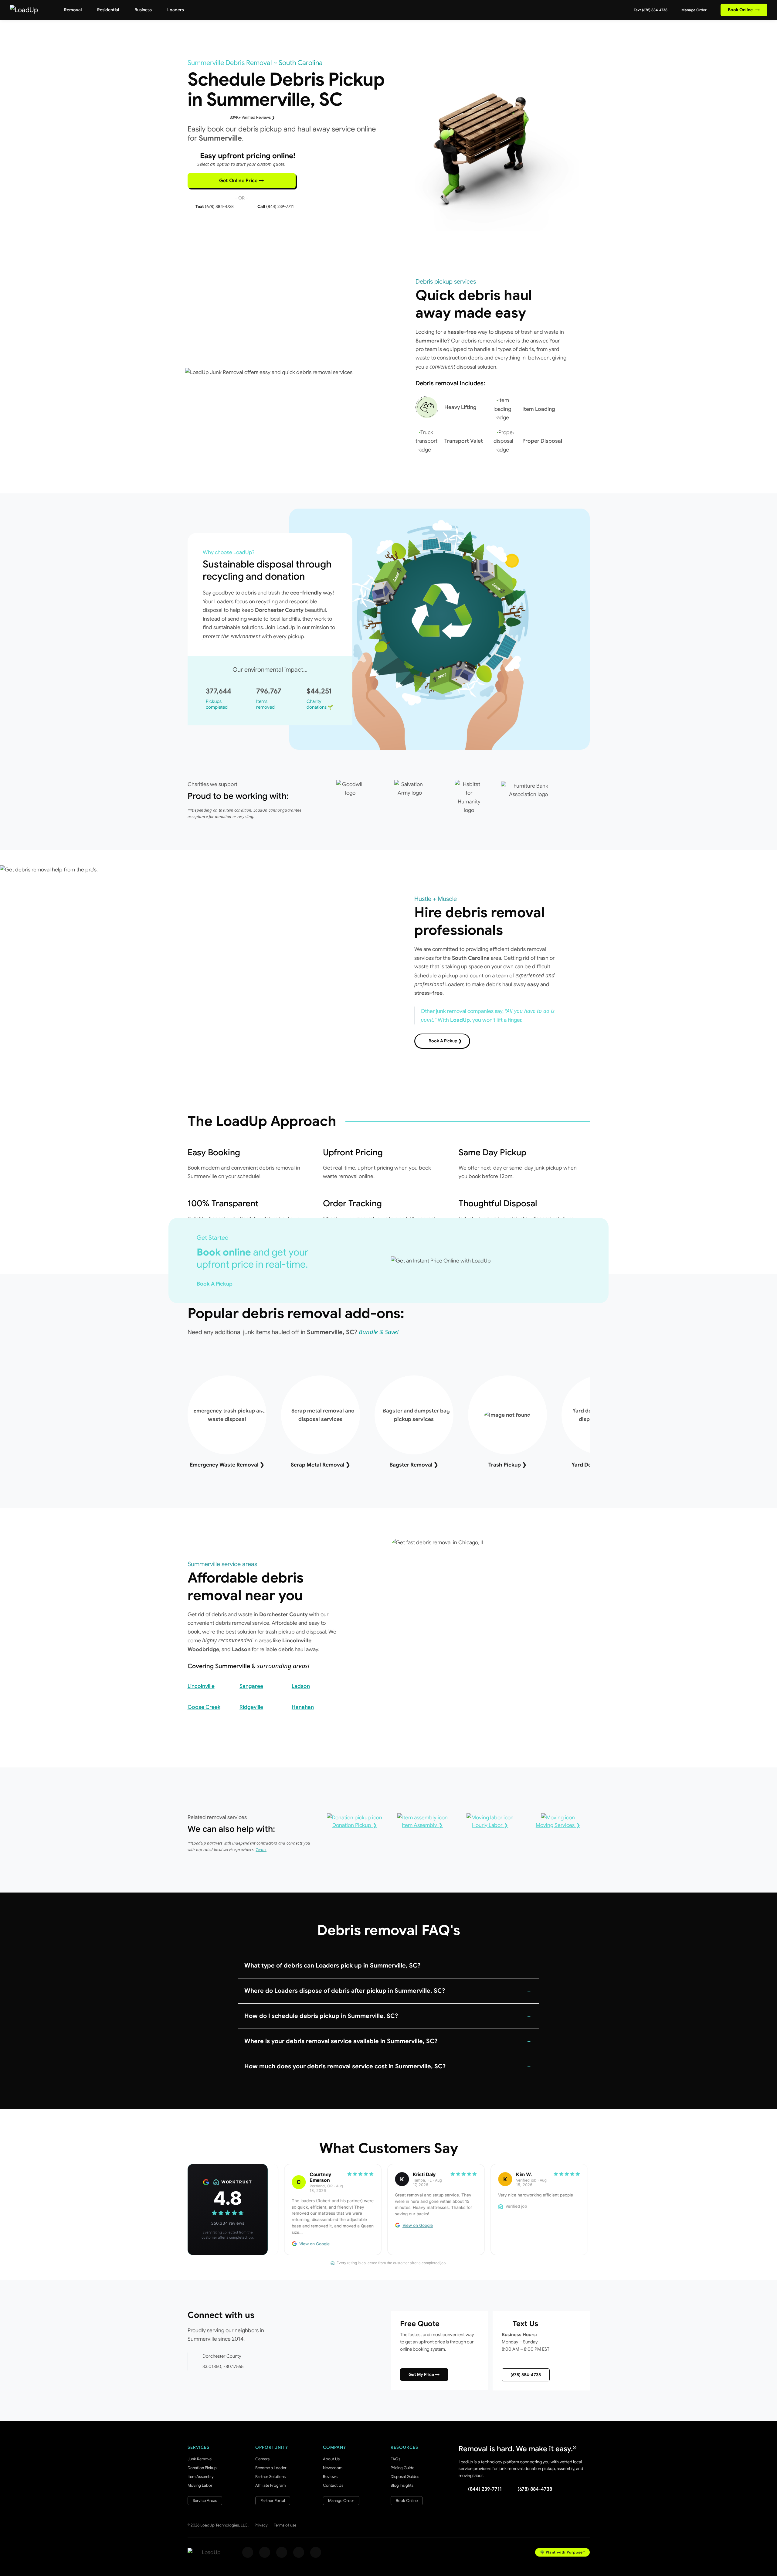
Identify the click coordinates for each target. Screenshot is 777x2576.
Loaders (176, 10)
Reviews (330, 2477)
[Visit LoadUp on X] (282, 2552)
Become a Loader (271, 2468)
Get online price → (242, 181)
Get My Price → (424, 2374)
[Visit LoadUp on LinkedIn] (316, 2552)
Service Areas (205, 2501)
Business (143, 10)
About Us (331, 2459)
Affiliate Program (270, 2485)
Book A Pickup (215, 1284)
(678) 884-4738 (526, 2375)
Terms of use (285, 2525)
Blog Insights (402, 2485)
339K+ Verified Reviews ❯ (252, 117)
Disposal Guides (405, 2477)
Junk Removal (200, 2459)
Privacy (261, 2525)
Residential (108, 10)
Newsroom (333, 2468)
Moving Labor (200, 2485)
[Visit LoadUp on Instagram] (265, 2552)
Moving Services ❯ (558, 1825)
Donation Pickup (202, 2468)
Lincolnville (201, 1686)
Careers (262, 2459)
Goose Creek (204, 1707)
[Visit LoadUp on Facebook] (248, 2552)
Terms (261, 1849)
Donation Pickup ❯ (355, 1825)
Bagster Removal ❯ (414, 1465)
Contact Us (333, 2485)
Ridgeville (251, 1707)
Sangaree (251, 1686)
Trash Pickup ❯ (507, 1465)
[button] (388, 1966)
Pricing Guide (402, 2468)
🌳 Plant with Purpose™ (562, 2552)
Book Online (744, 10)
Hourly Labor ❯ (490, 1825)
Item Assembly (201, 2477)
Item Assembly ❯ (422, 1825)
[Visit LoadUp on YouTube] (299, 2552)
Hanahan (303, 1707)
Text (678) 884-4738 (650, 10)
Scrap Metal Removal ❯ (321, 1465)
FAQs (395, 2459)
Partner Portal (273, 2501)
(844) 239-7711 (485, 2489)
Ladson (301, 1686)
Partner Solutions (270, 2477)
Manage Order (694, 10)
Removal (73, 10)
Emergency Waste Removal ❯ (227, 1465)
